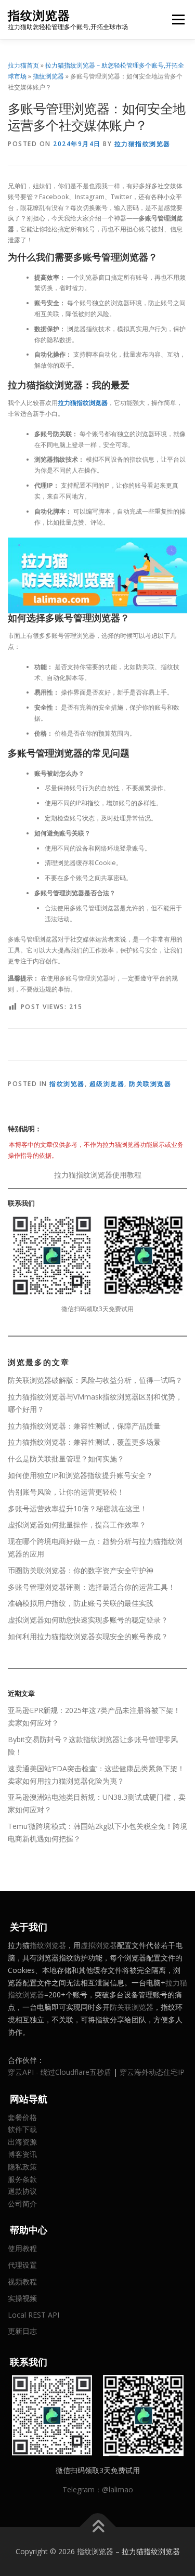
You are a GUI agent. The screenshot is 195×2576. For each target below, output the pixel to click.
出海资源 (22, 2142)
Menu (178, 19)
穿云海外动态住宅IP (152, 2072)
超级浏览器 (107, 1084)
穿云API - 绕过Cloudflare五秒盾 (60, 2072)
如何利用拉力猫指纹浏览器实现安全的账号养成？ (88, 1636)
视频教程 (22, 2281)
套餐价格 (22, 2117)
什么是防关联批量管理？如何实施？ (66, 1459)
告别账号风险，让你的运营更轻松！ (66, 1492)
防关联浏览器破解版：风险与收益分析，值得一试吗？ (95, 1380)
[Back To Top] (97, 2527)
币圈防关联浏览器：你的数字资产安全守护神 (81, 1570)
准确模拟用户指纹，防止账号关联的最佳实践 (81, 1603)
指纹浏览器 (39, 15)
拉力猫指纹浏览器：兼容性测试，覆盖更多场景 (84, 1442)
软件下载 (22, 2129)
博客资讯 (22, 2154)
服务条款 (22, 2179)
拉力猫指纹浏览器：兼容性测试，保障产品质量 (84, 1426)
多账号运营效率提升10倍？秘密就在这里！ (77, 1508)
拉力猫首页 (23, 65)
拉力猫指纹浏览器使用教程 (98, 1175)
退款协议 (22, 2191)
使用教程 (22, 2248)
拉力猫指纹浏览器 (142, 144)
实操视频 (22, 2298)
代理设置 (22, 2265)
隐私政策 (22, 2167)
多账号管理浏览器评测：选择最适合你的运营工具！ (92, 1587)
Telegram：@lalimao (98, 2489)
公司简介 (22, 2204)
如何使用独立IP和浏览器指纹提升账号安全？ (80, 1475)
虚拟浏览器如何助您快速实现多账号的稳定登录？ (88, 1620)
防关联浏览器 (150, 1084)
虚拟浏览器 (99, 1945)
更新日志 (22, 2331)
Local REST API (34, 2315)
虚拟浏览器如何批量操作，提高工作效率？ (77, 1525)
